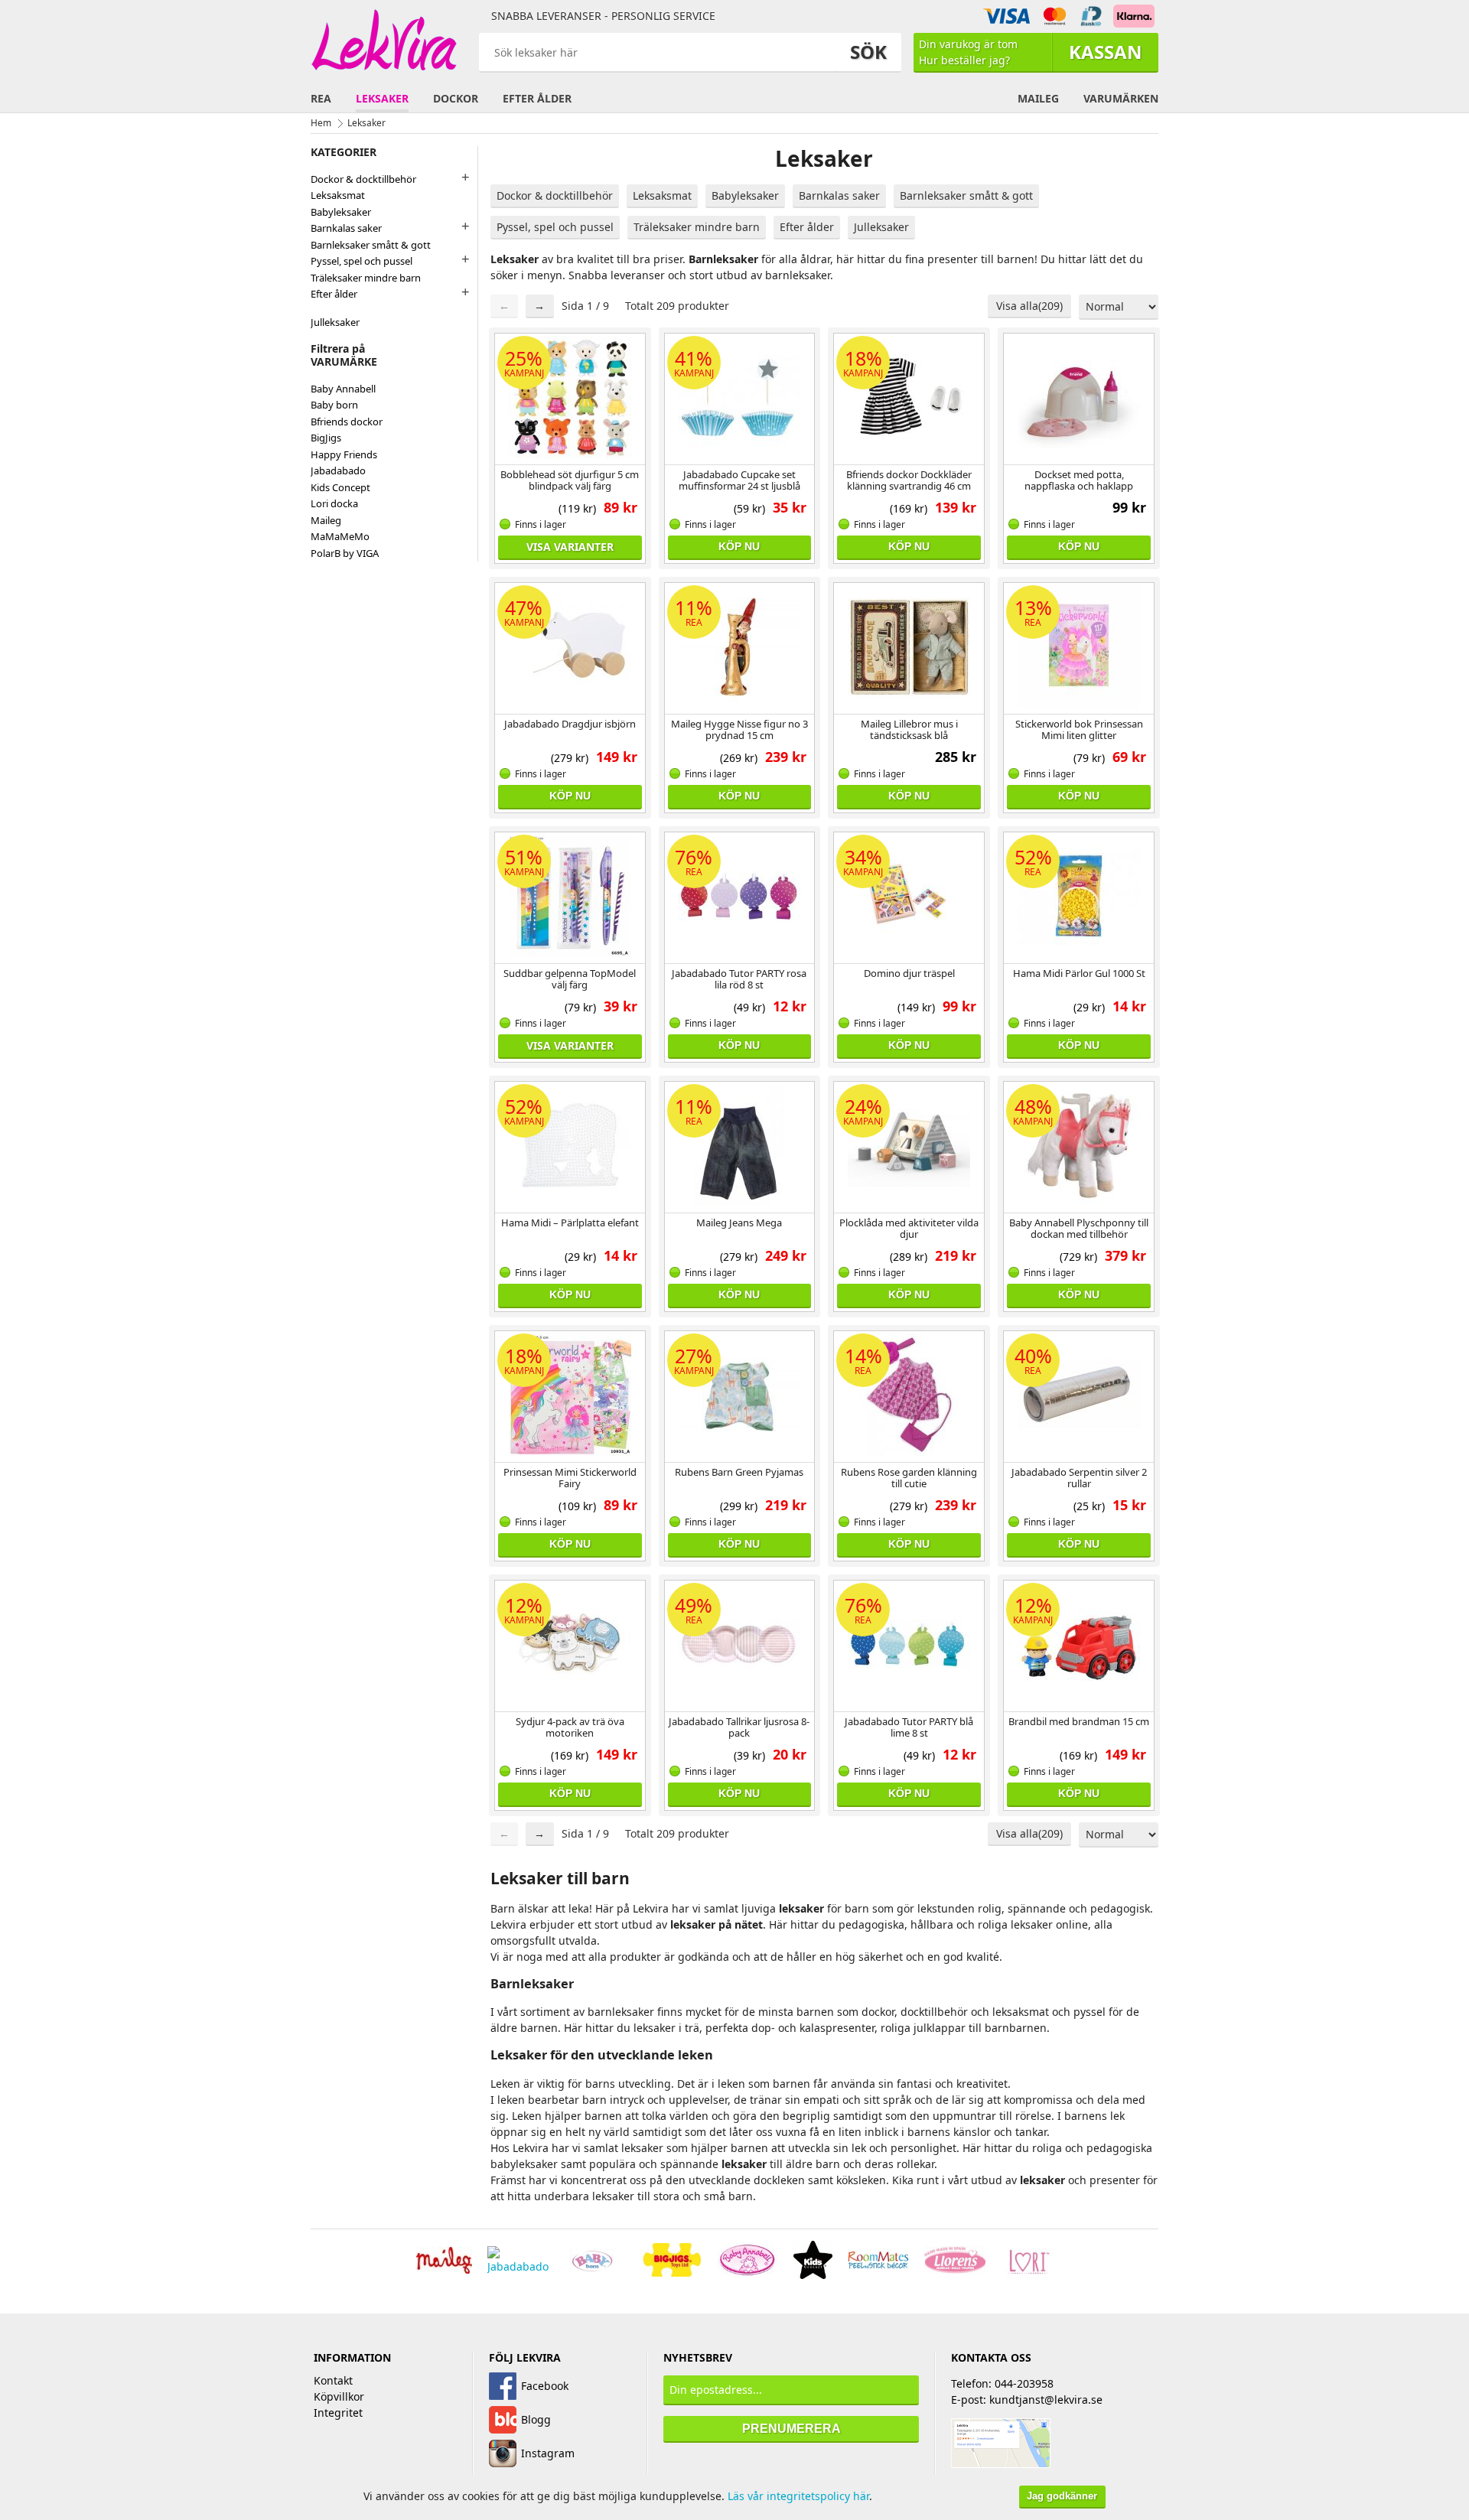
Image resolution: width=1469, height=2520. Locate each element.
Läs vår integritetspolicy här (798, 2496)
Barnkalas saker (839, 195)
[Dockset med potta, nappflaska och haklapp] (1079, 397)
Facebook (545, 2386)
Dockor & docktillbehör (555, 195)
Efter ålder (807, 227)
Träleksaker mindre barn (697, 227)
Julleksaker (881, 227)
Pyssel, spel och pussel (555, 227)
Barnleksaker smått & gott (966, 195)
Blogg (536, 2419)
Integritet (338, 2413)
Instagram (548, 2453)
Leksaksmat (662, 195)
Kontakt (333, 2380)
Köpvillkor (339, 2396)
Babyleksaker (745, 195)
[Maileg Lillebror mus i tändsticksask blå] (909, 646)
